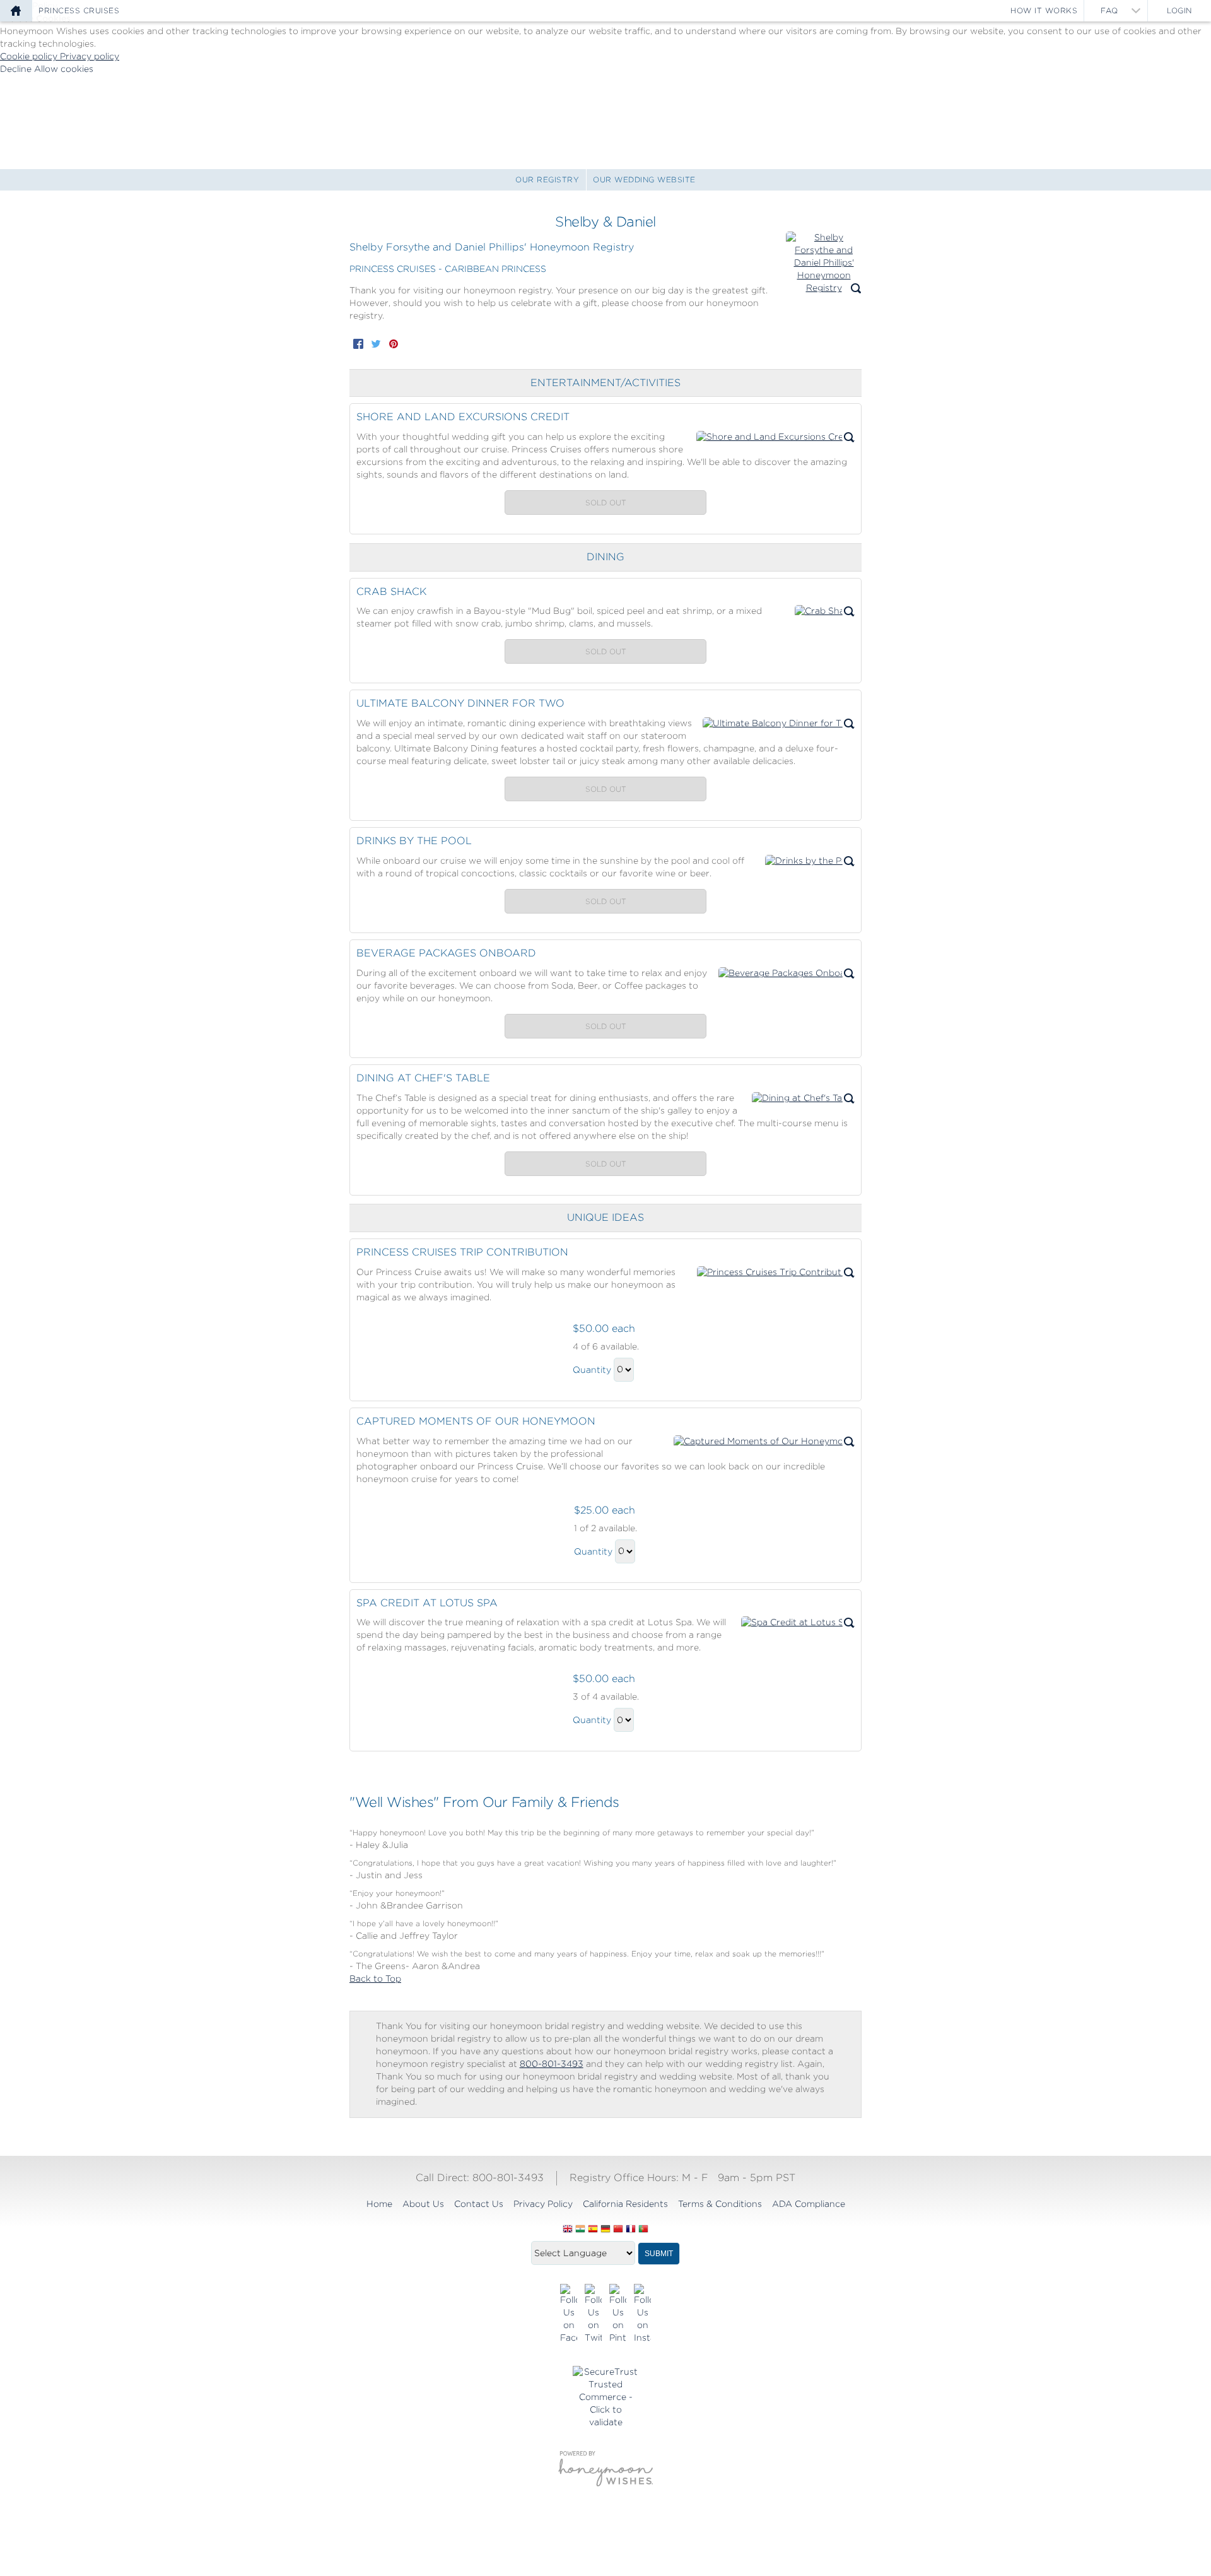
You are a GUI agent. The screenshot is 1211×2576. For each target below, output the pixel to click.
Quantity (592, 1369)
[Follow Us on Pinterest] (618, 2314)
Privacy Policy (543, 2204)
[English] (568, 2230)
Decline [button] (17, 69)
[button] (824, 263)
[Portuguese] (643, 2230)
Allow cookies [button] (64, 69)
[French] (631, 2230)
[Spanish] (593, 2230)
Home (379, 2204)
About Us (423, 2204)
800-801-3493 (552, 2064)
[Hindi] (580, 2230)
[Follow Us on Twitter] (593, 2314)
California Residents (625, 2204)
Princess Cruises (79, 10)
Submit (659, 2254)
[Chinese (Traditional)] (618, 2230)
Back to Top (375, 1979)
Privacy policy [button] (90, 56)
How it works (1044, 10)
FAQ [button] (1109, 10)
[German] (605, 2230)
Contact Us (479, 2204)
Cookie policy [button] (30, 56)
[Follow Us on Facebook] (569, 2314)
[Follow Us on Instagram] (642, 2314)
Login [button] (1179, 10)
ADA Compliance (809, 2204)
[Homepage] (16, 11)
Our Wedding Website (644, 179)
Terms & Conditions (720, 2204)
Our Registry (547, 179)
